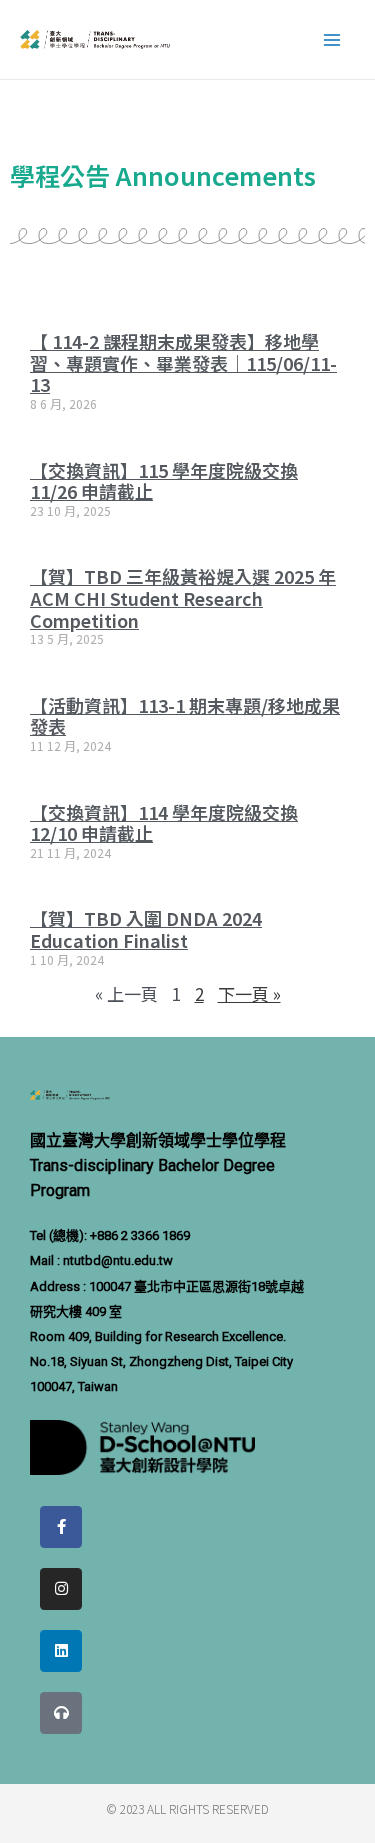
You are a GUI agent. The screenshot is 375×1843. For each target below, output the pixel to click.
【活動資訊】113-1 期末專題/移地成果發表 (185, 716)
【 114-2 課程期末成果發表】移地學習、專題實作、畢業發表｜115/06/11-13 (183, 362)
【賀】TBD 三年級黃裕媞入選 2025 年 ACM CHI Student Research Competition (183, 597)
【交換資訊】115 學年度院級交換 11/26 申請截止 (164, 481)
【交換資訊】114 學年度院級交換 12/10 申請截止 (164, 823)
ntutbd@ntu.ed (106, 1260)
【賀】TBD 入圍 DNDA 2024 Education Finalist (146, 929)
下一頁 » (249, 993)
